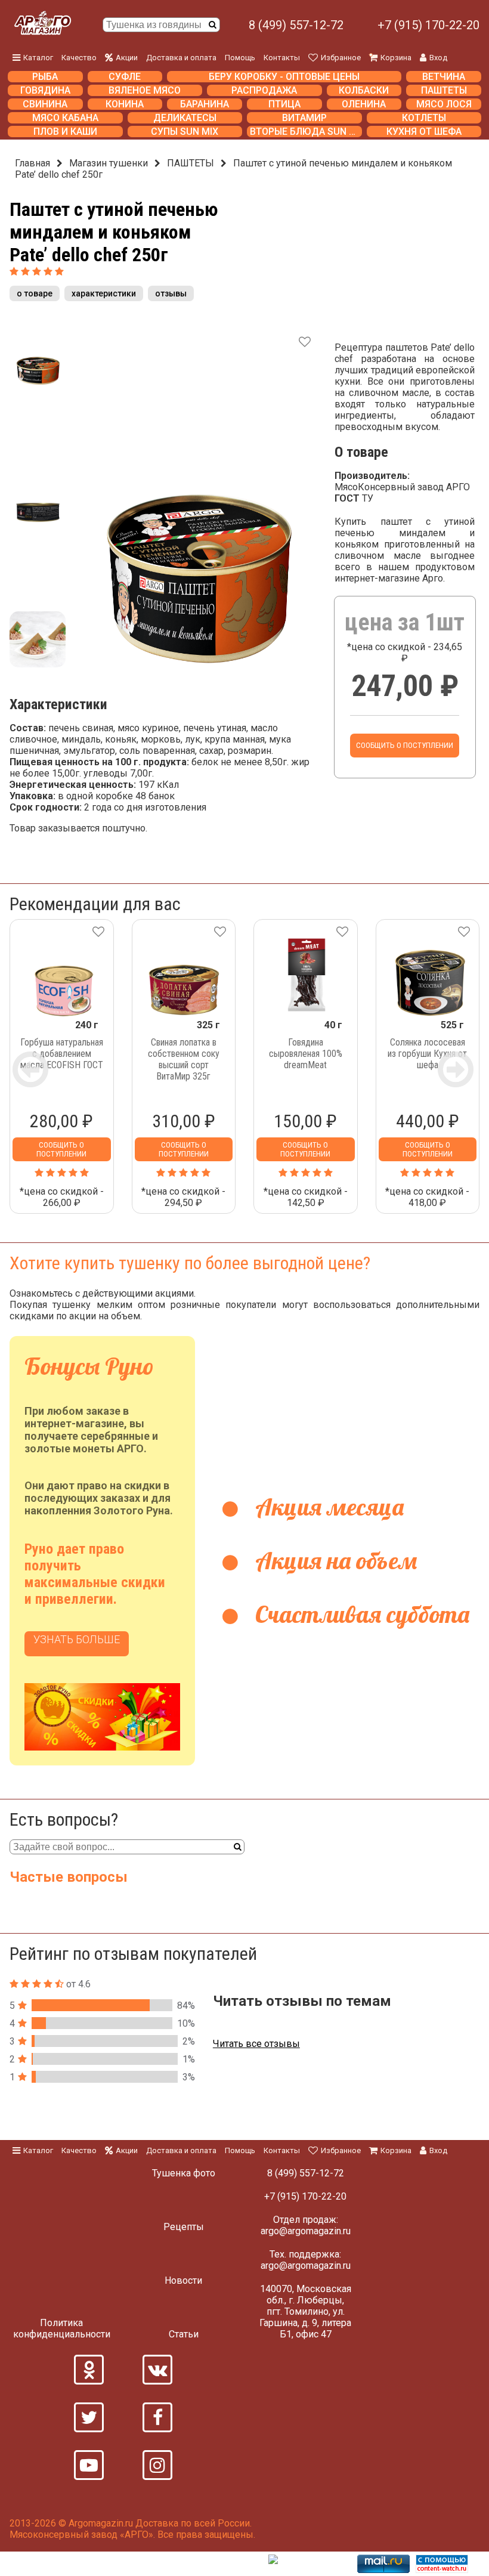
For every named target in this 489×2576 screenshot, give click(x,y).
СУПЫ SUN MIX (185, 132)
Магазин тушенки (109, 163)
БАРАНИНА (205, 104)
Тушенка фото (184, 2173)
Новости (183, 2280)
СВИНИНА (45, 104)
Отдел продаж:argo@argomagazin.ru (306, 2225)
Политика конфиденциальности (62, 2328)
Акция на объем (333, 1560)
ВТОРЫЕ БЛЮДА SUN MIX (306, 132)
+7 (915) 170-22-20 (428, 25)
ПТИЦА (284, 104)
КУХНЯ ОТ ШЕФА (424, 132)
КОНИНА (125, 104)
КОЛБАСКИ (364, 90)
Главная (33, 163)
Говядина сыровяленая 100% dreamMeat (306, 1054)
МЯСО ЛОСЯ (444, 104)
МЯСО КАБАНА (65, 118)
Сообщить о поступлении (405, 745)
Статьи (184, 2334)
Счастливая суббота (360, 1614)
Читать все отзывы (256, 2044)
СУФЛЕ (125, 77)
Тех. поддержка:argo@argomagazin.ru (306, 2260)
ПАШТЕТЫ (444, 90)
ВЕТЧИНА (444, 77)
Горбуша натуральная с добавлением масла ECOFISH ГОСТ (62, 1054)
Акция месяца (327, 1507)
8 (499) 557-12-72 (296, 25)
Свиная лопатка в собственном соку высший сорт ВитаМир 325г (184, 1059)
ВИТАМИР (304, 118)
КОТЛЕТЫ (424, 118)
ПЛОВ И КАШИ (65, 132)
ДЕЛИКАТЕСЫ (185, 118)
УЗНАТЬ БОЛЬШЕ (77, 1639)
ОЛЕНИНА (364, 104)
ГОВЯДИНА (45, 90)
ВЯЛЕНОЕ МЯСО (145, 90)
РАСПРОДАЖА (264, 90)
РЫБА (45, 77)
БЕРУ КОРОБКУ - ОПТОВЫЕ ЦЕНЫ (284, 77)
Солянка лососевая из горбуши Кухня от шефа (427, 1054)
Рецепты (184, 2227)
